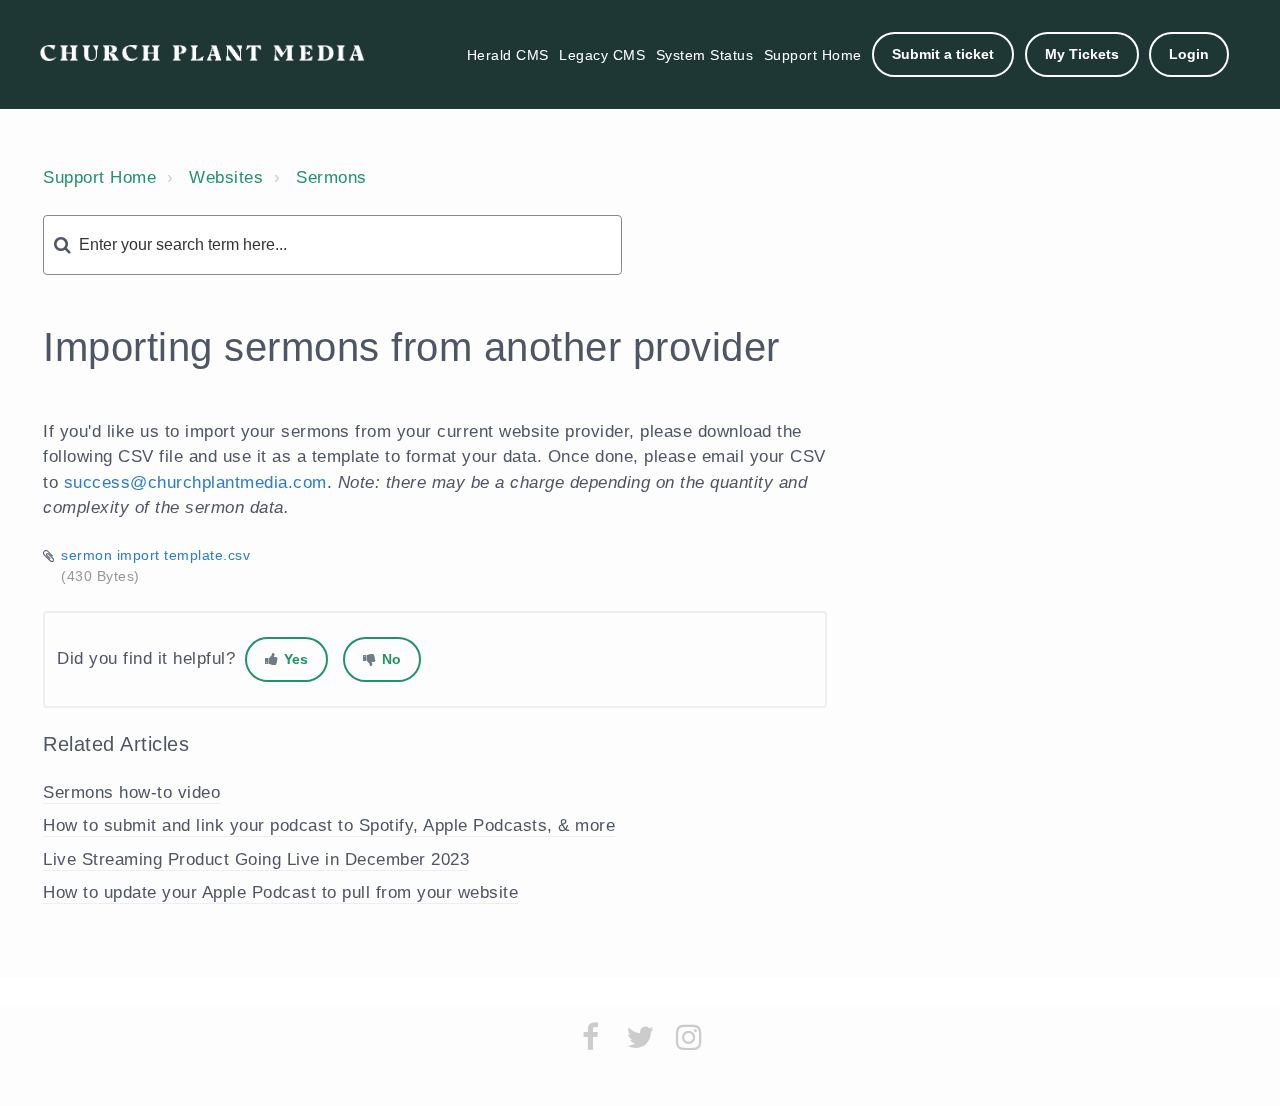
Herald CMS (508, 55)
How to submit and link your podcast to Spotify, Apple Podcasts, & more (329, 825)
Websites (226, 177)
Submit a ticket (943, 54)
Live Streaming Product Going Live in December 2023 (256, 859)
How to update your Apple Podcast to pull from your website (280, 892)
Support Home (813, 55)
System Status (705, 55)
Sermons (331, 177)
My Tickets (1082, 54)
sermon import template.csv (155, 555)
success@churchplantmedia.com (195, 482)
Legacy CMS (602, 55)
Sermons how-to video (131, 792)
